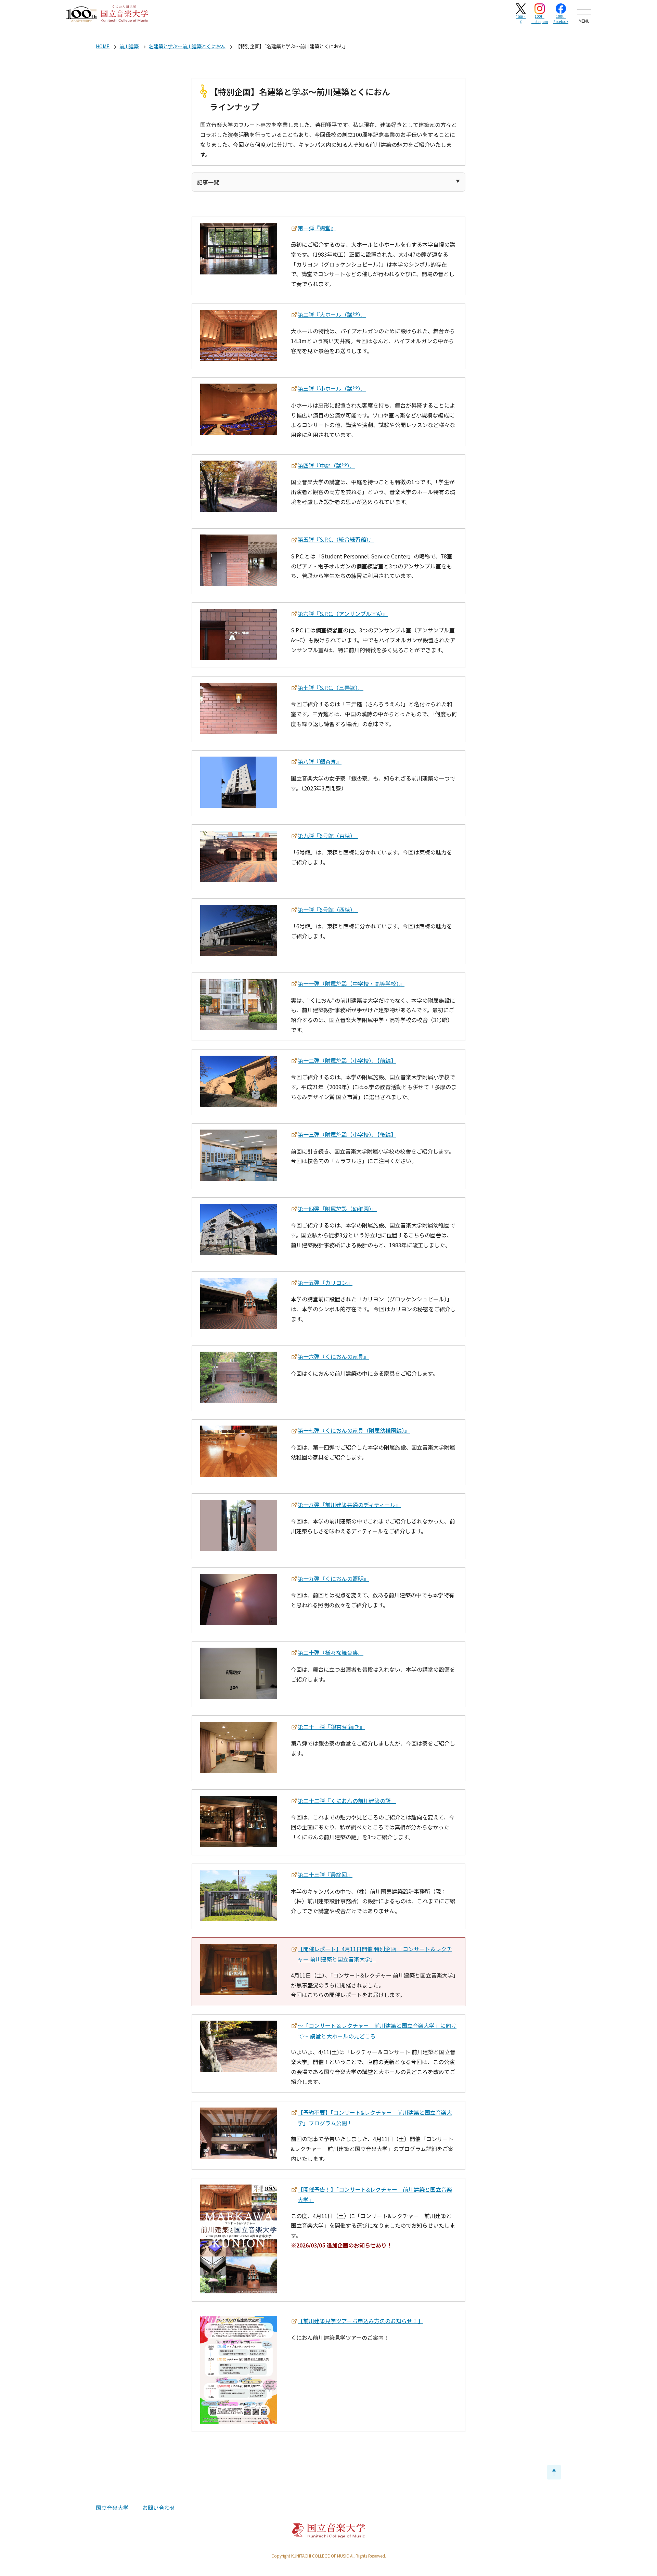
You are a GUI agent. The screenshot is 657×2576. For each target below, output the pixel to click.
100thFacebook (561, 19)
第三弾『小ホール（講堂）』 (332, 388)
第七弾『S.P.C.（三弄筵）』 (331, 687)
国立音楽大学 (112, 2508)
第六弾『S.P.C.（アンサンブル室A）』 (343, 614)
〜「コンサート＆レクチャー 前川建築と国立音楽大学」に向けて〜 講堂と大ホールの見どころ (377, 2031)
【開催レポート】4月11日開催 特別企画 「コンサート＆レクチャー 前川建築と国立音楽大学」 (375, 1954)
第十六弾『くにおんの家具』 (333, 1356)
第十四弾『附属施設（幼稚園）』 (337, 1209)
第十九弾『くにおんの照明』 (333, 1579)
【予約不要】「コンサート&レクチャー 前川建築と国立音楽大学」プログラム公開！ (375, 2118)
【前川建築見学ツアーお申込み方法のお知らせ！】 (360, 2321)
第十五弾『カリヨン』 (325, 1283)
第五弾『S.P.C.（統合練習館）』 (336, 539)
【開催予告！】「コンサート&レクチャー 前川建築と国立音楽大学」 (375, 2195)
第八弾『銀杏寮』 (320, 761)
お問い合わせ (159, 2508)
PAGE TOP (554, 2472)
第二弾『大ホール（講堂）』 (332, 314)
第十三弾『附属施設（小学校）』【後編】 (347, 1134)
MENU (584, 21)
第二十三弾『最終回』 (325, 1875)
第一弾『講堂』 (317, 228)
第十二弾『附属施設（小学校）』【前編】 (347, 1060)
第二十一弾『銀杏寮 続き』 (331, 1727)
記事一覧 (208, 182)
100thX (521, 19)
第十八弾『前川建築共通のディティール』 (349, 1505)
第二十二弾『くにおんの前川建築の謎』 (347, 1801)
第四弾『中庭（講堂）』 (326, 465)
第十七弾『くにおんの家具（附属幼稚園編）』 (354, 1430)
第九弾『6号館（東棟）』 (328, 836)
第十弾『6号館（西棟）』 (328, 910)
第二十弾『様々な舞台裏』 (331, 1652)
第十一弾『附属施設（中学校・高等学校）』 (351, 983)
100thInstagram (540, 19)
